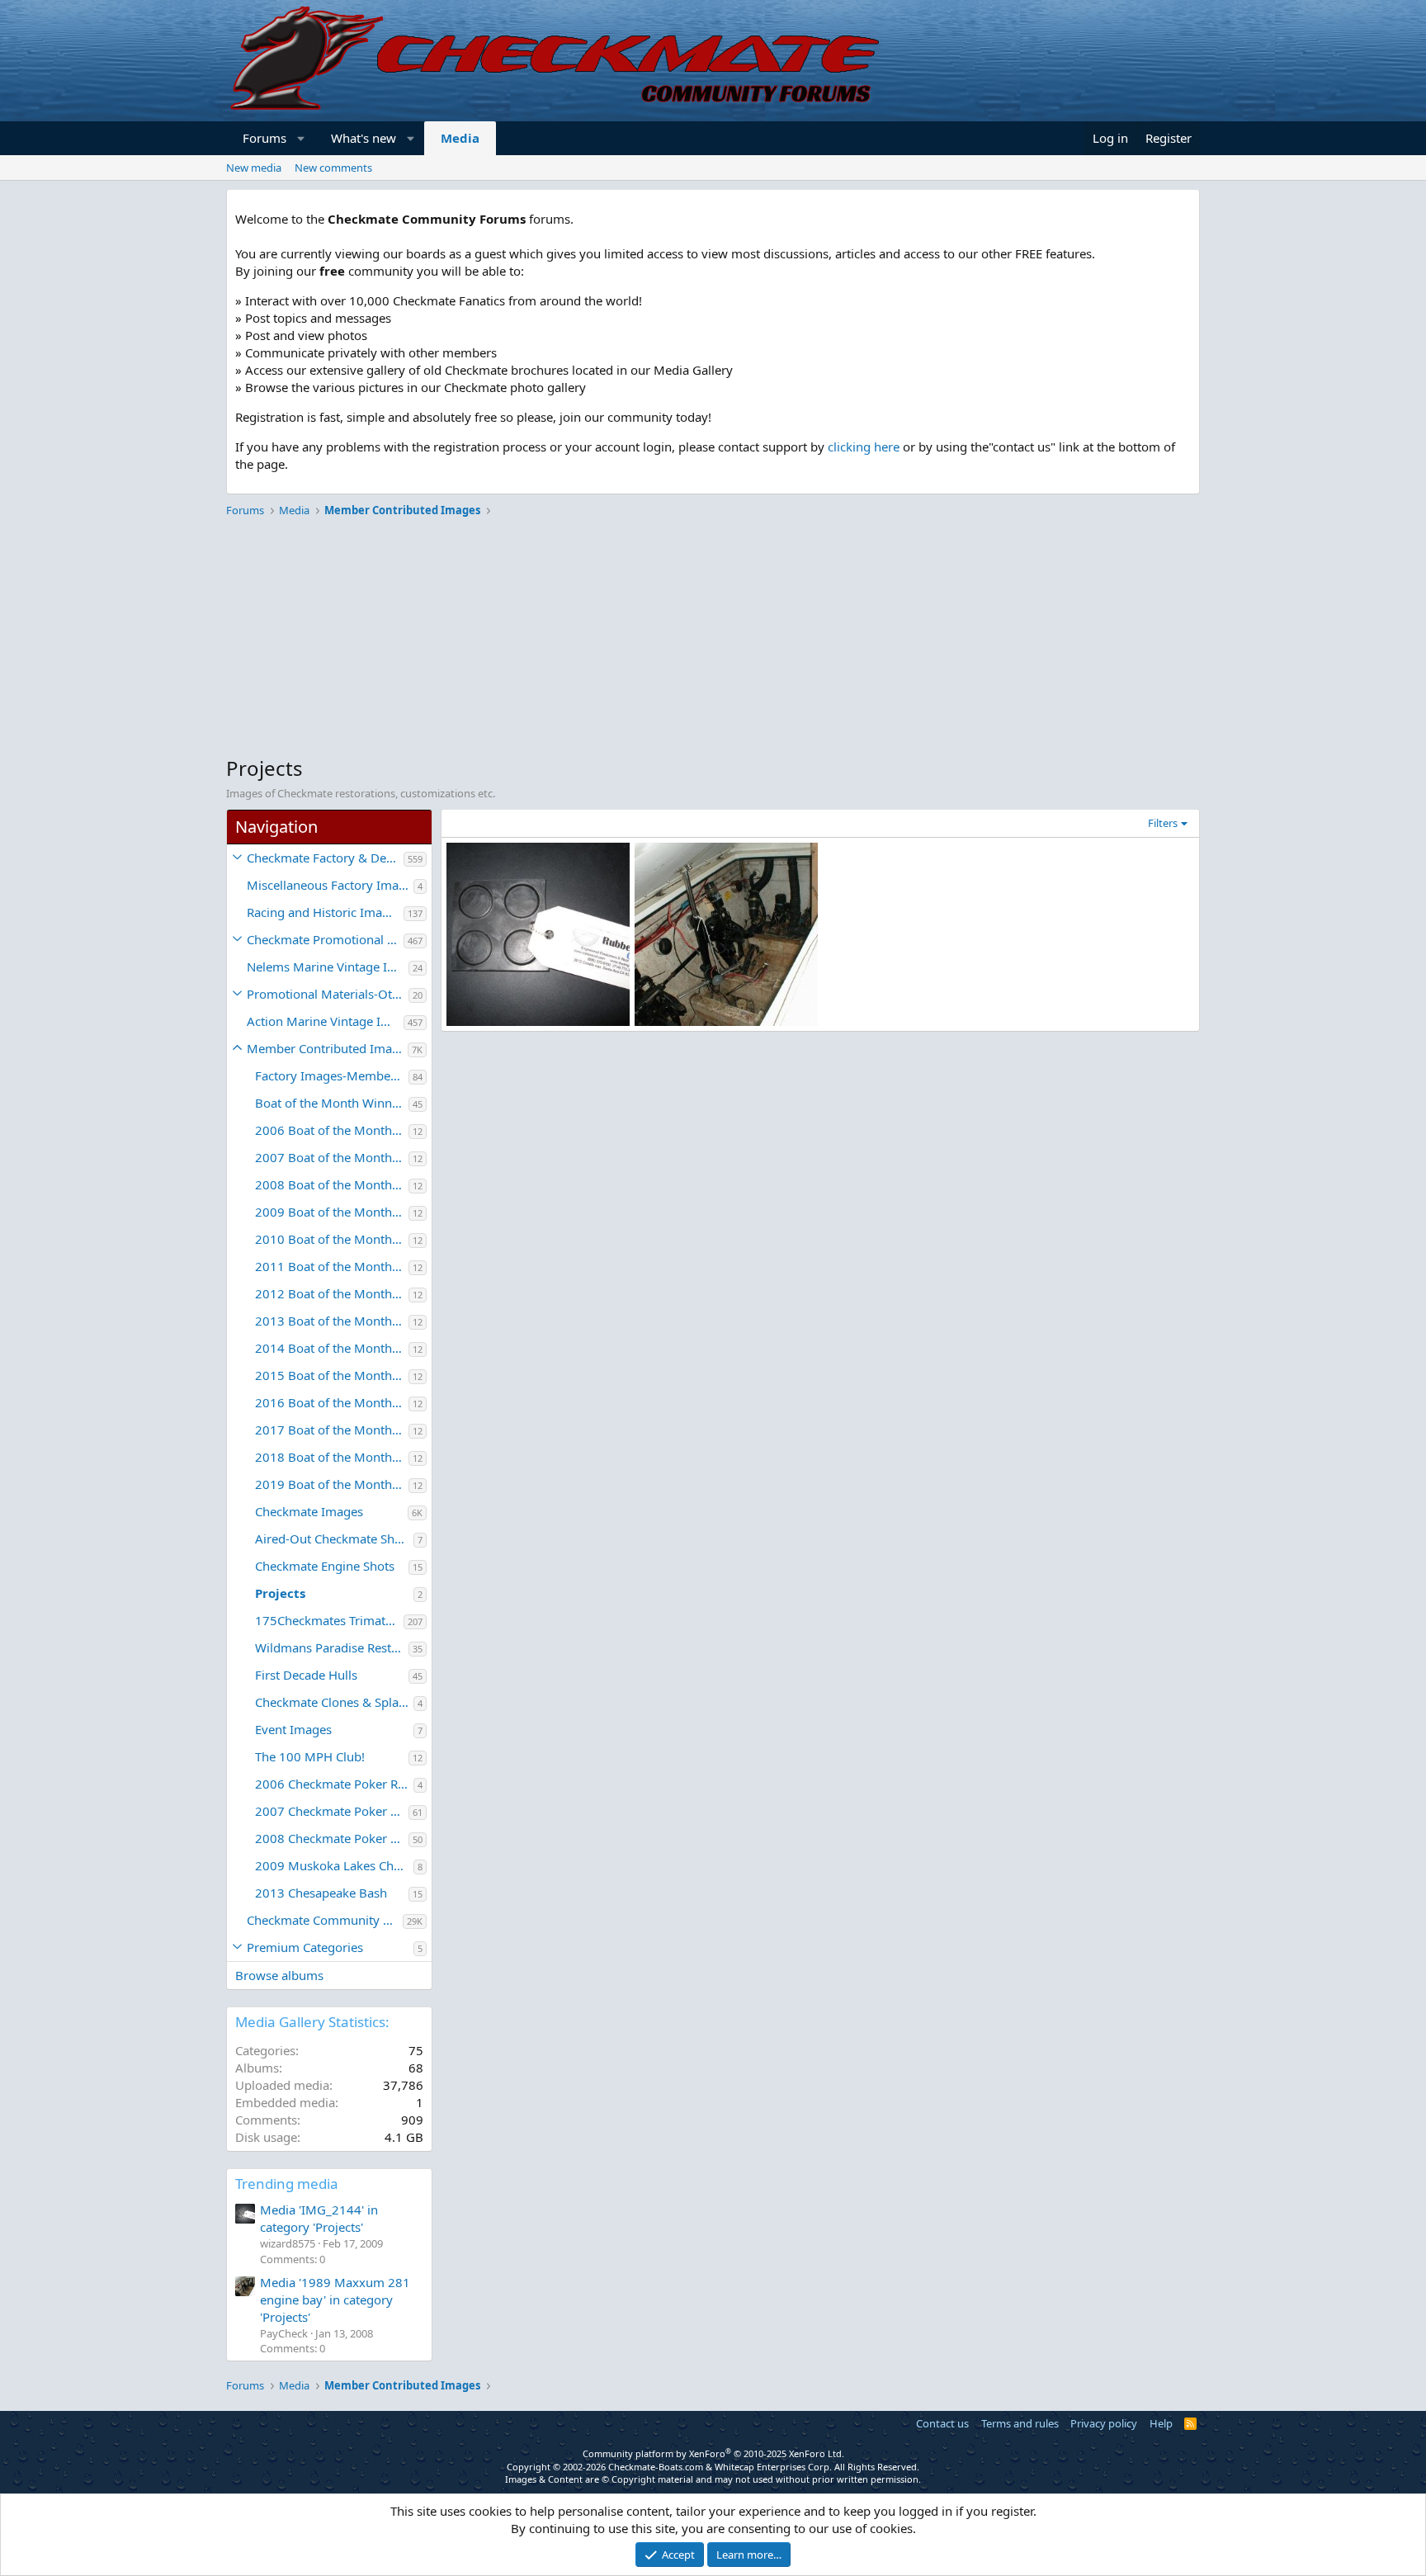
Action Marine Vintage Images (325, 1021)
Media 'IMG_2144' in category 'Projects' (319, 2218)
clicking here (864, 447)
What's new (364, 138)
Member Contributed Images (327, 1048)
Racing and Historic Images (324, 912)
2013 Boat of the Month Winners (332, 1321)
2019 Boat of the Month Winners (332, 1484)
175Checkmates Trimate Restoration (329, 1620)
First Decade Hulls (306, 1675)
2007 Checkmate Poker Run (332, 1811)
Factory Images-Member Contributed (332, 1075)
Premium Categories (305, 1947)
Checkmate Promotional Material (325, 939)
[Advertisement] (713, 639)
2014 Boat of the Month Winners (332, 1348)
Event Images (293, 1729)
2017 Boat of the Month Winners (332, 1430)
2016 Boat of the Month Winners (332, 1402)
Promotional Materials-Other (328, 994)
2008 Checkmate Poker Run (332, 1838)
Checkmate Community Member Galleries (325, 1920)
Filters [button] (1163, 823)
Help (1161, 2423)
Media (460, 138)
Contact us (942, 2423)
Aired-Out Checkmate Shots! (334, 1539)
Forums (264, 138)
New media (254, 168)
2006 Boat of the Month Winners (332, 1130)
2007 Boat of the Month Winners (332, 1157)
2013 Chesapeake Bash (321, 1893)
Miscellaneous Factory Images (330, 885)
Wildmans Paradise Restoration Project (332, 1647)
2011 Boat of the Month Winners (332, 1266)
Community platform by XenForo (713, 2453)
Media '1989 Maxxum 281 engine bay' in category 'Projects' (335, 2299)
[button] (302, 138)
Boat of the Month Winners (332, 1103)
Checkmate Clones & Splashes (334, 1702)
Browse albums (279, 1975)
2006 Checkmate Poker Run (334, 1784)
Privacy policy (1104, 2423)
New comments (333, 168)
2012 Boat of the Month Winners (332, 1293)
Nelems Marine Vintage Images (328, 967)
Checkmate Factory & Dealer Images (325, 858)
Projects (280, 1593)
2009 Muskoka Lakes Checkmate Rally (334, 1865)
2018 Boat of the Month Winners (332, 1457)
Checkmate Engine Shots (325, 1566)
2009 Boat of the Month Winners (332, 1212)
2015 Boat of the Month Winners (332, 1375)
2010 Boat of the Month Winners (332, 1239)
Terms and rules (1020, 2423)
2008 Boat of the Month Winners (332, 1184)
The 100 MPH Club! (310, 1756)
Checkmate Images (309, 1511)
